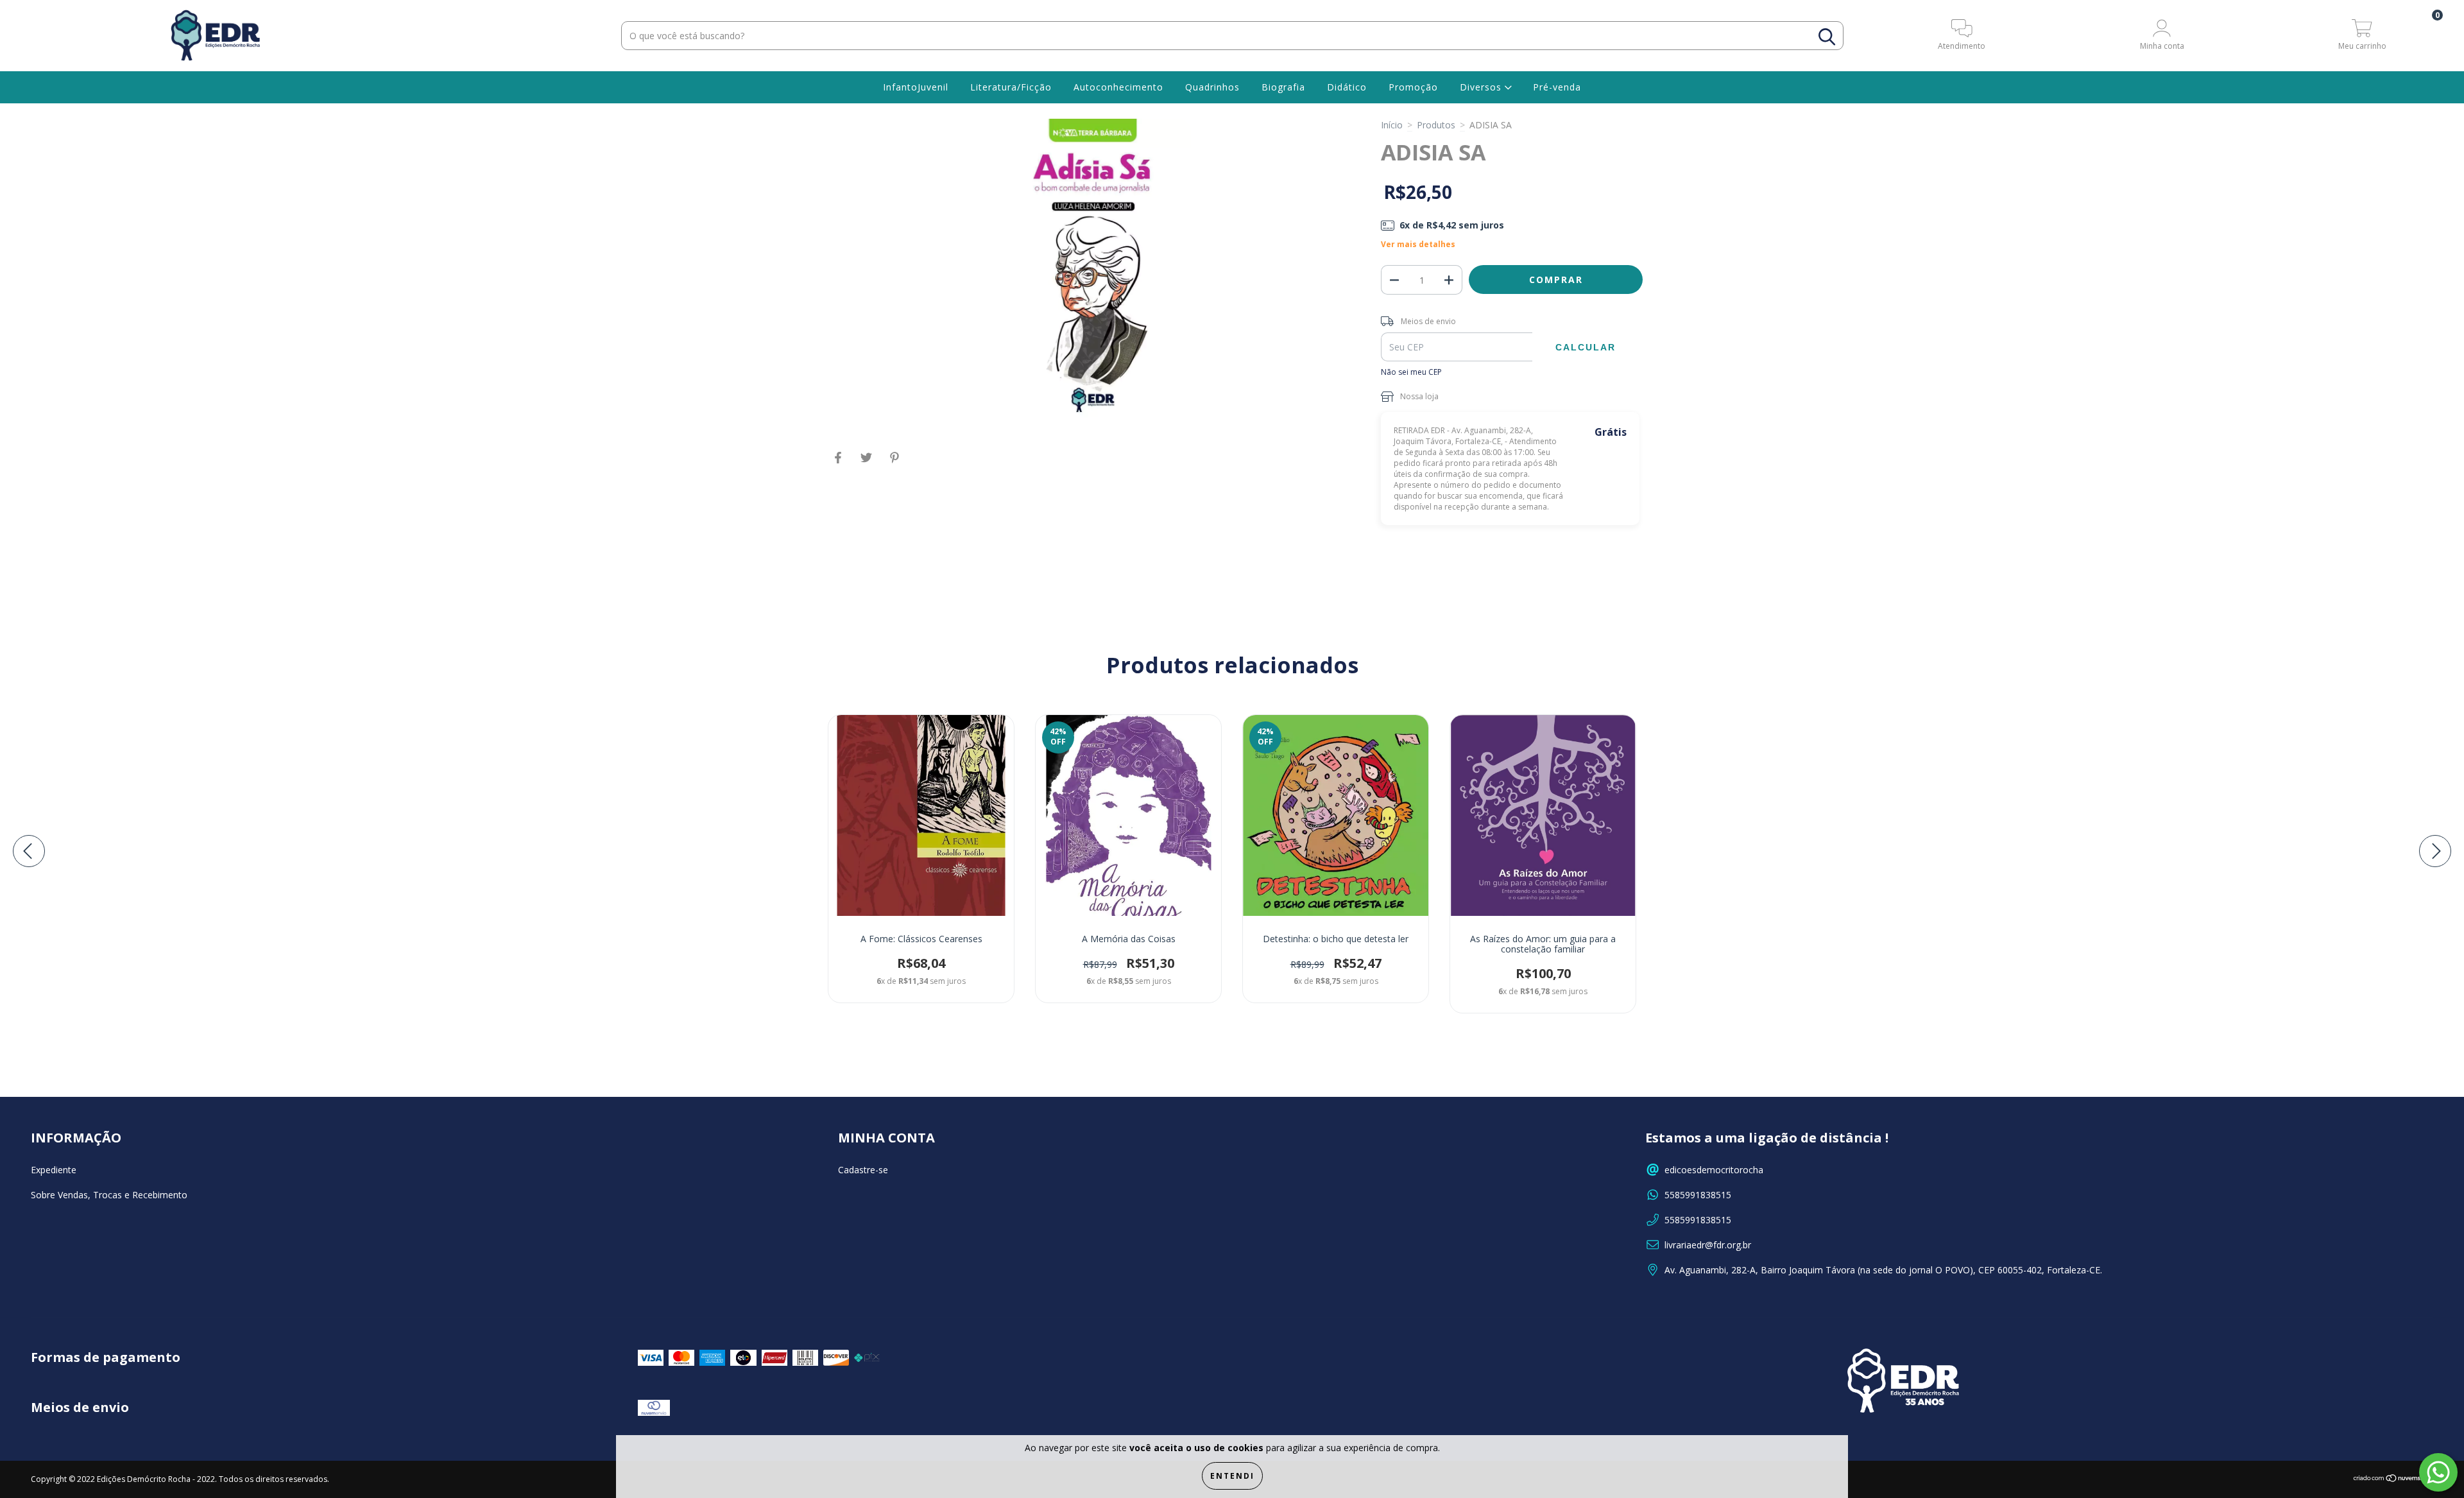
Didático (1347, 87)
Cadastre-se (863, 1170)
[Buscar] (1827, 37)
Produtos (1436, 125)
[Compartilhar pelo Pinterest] (894, 462)
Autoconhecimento (1118, 87)
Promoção (1413, 87)
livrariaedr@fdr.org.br (1708, 1245)
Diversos (1482, 87)
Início (1392, 125)
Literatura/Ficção (1011, 87)
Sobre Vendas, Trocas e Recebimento (109, 1195)
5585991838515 (1698, 1195)
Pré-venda (1557, 87)
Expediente (54, 1170)
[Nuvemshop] (2393, 1480)
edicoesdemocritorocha (1714, 1170)
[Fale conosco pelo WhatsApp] (2438, 1472)
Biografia (1283, 87)
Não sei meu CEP (1411, 372)
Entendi (1232, 1476)
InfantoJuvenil (916, 87)
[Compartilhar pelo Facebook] (839, 462)
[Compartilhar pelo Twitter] (868, 462)
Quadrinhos (1212, 87)
